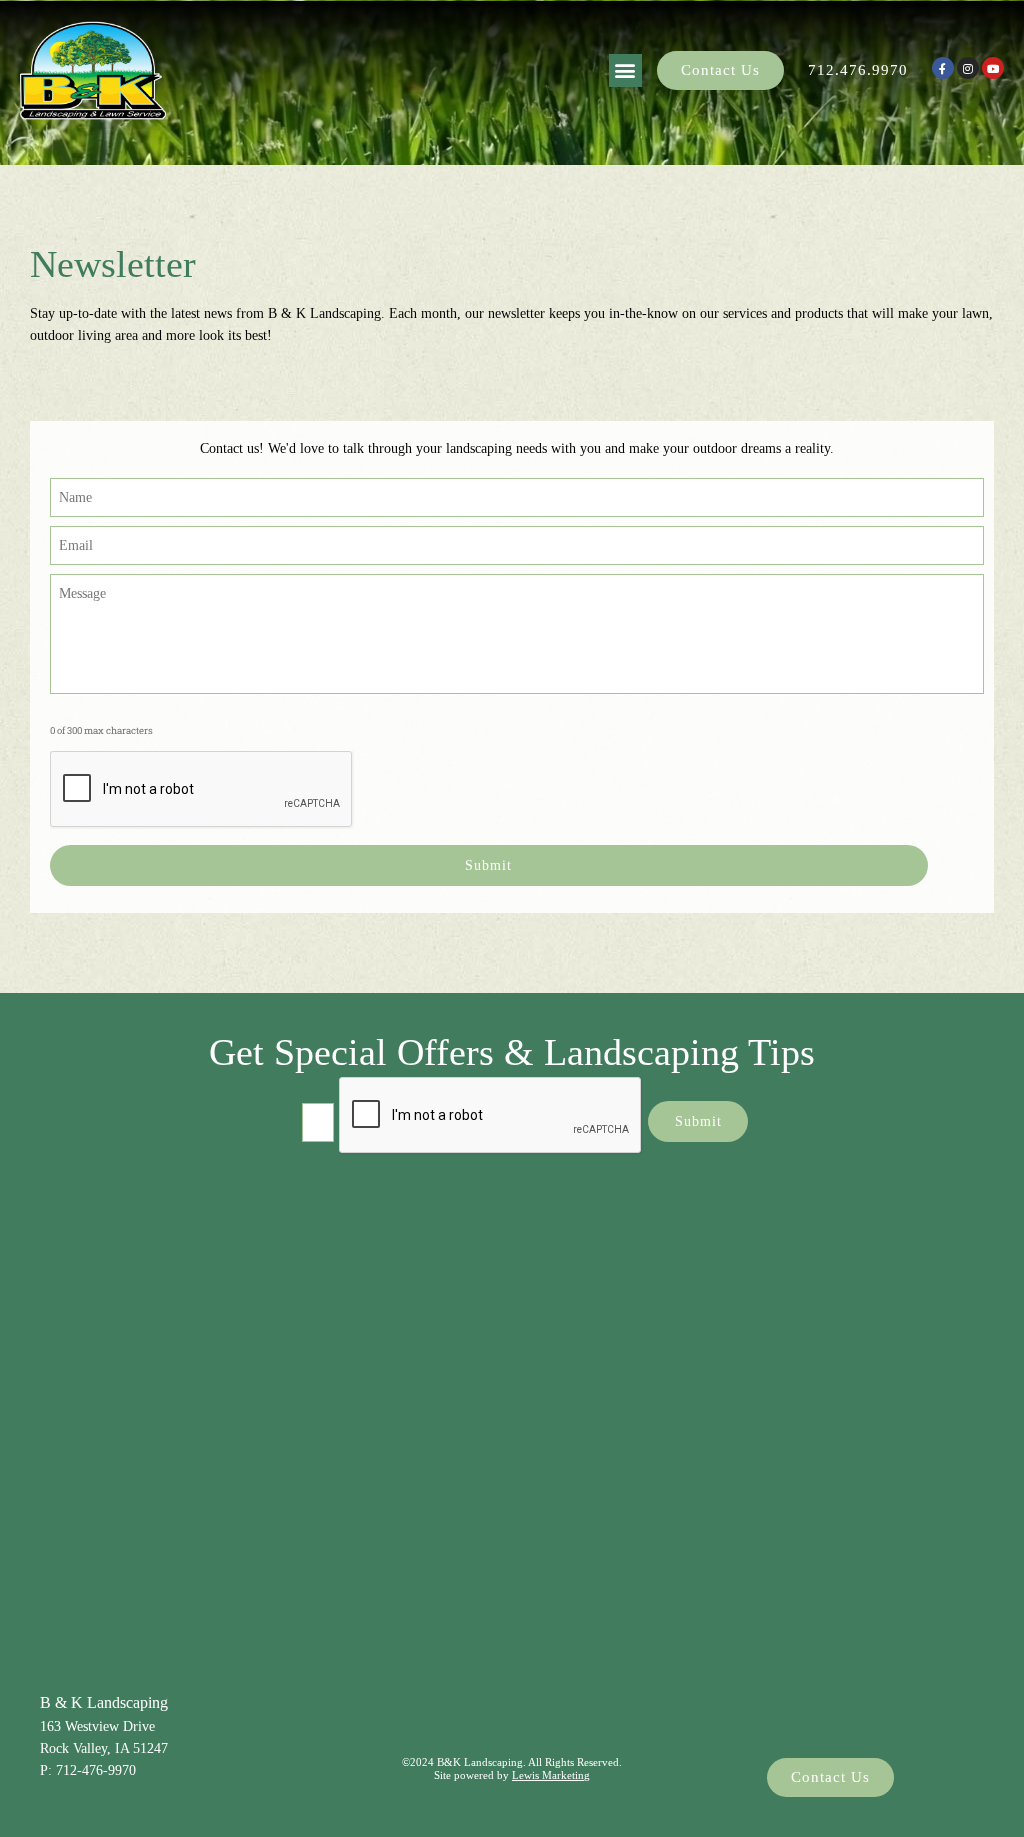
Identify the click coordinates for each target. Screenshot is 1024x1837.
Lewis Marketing (551, 1775)
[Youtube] (993, 68)
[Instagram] (968, 68)
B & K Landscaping (104, 1702)
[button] (625, 70)
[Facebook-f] (943, 68)
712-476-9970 (96, 1770)
